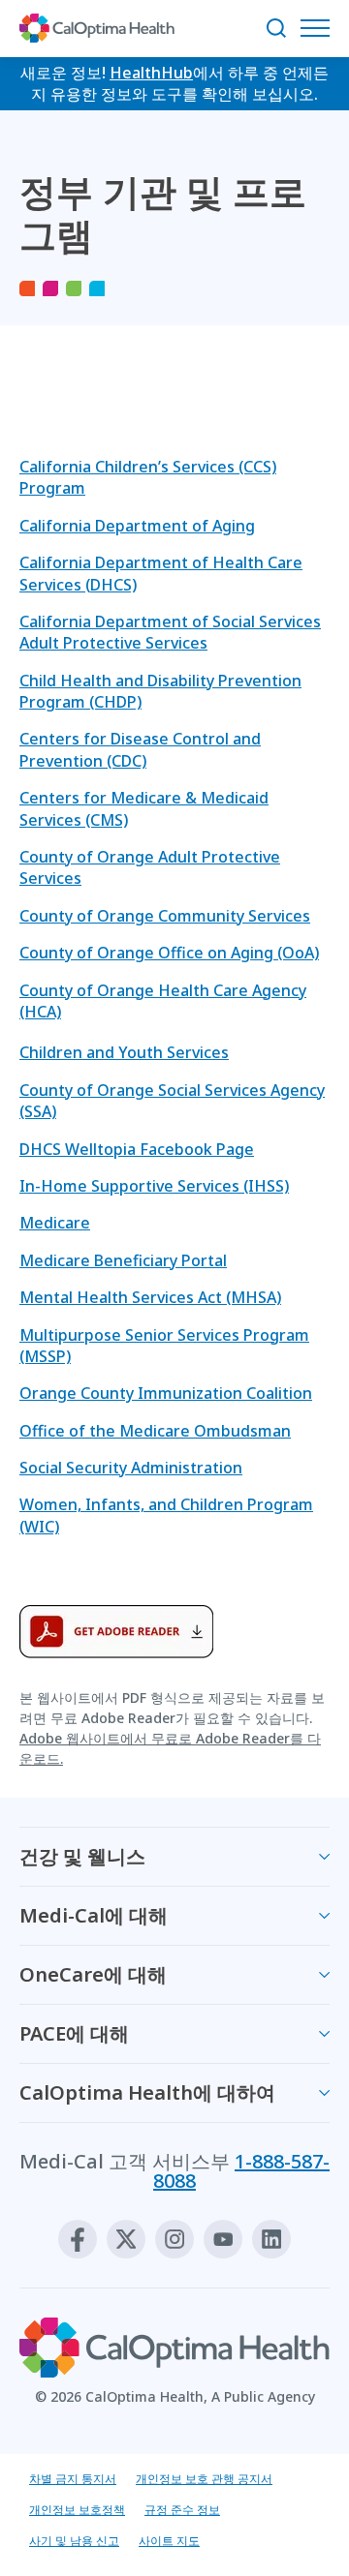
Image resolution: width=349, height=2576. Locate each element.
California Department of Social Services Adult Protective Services (170, 632)
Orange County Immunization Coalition (166, 1393)
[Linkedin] (271, 2239)
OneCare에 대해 (93, 1974)
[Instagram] (174, 2239)
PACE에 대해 (74, 2033)
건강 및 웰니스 (82, 1856)
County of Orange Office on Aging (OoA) (169, 953)
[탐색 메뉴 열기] (320, 28)
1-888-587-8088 (241, 2171)
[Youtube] (223, 2239)
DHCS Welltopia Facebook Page (137, 1149)
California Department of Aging (137, 526)
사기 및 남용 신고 (74, 2541)
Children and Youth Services (124, 1052)
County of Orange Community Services (165, 916)
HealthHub (151, 73)
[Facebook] (78, 2239)
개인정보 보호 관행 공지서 (204, 2479)
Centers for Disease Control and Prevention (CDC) (140, 749)
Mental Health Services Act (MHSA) (150, 1297)
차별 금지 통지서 (73, 2479)
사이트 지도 (169, 2541)
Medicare (55, 1223)
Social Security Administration (131, 1468)
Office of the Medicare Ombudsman (155, 1431)
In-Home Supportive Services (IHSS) (154, 1186)
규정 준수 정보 (182, 2510)
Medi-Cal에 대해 (94, 1915)
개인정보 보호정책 (77, 2510)
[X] (126, 2239)
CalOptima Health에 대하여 (147, 2092)
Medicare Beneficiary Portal (123, 1260)
